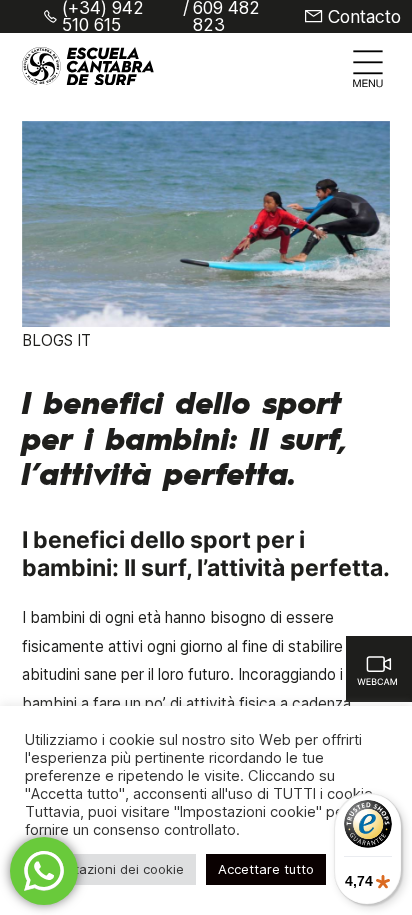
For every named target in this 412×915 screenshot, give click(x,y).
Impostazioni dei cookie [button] (110, 869)
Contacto (364, 17)
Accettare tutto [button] (266, 869)
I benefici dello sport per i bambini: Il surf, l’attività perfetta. (185, 440)
